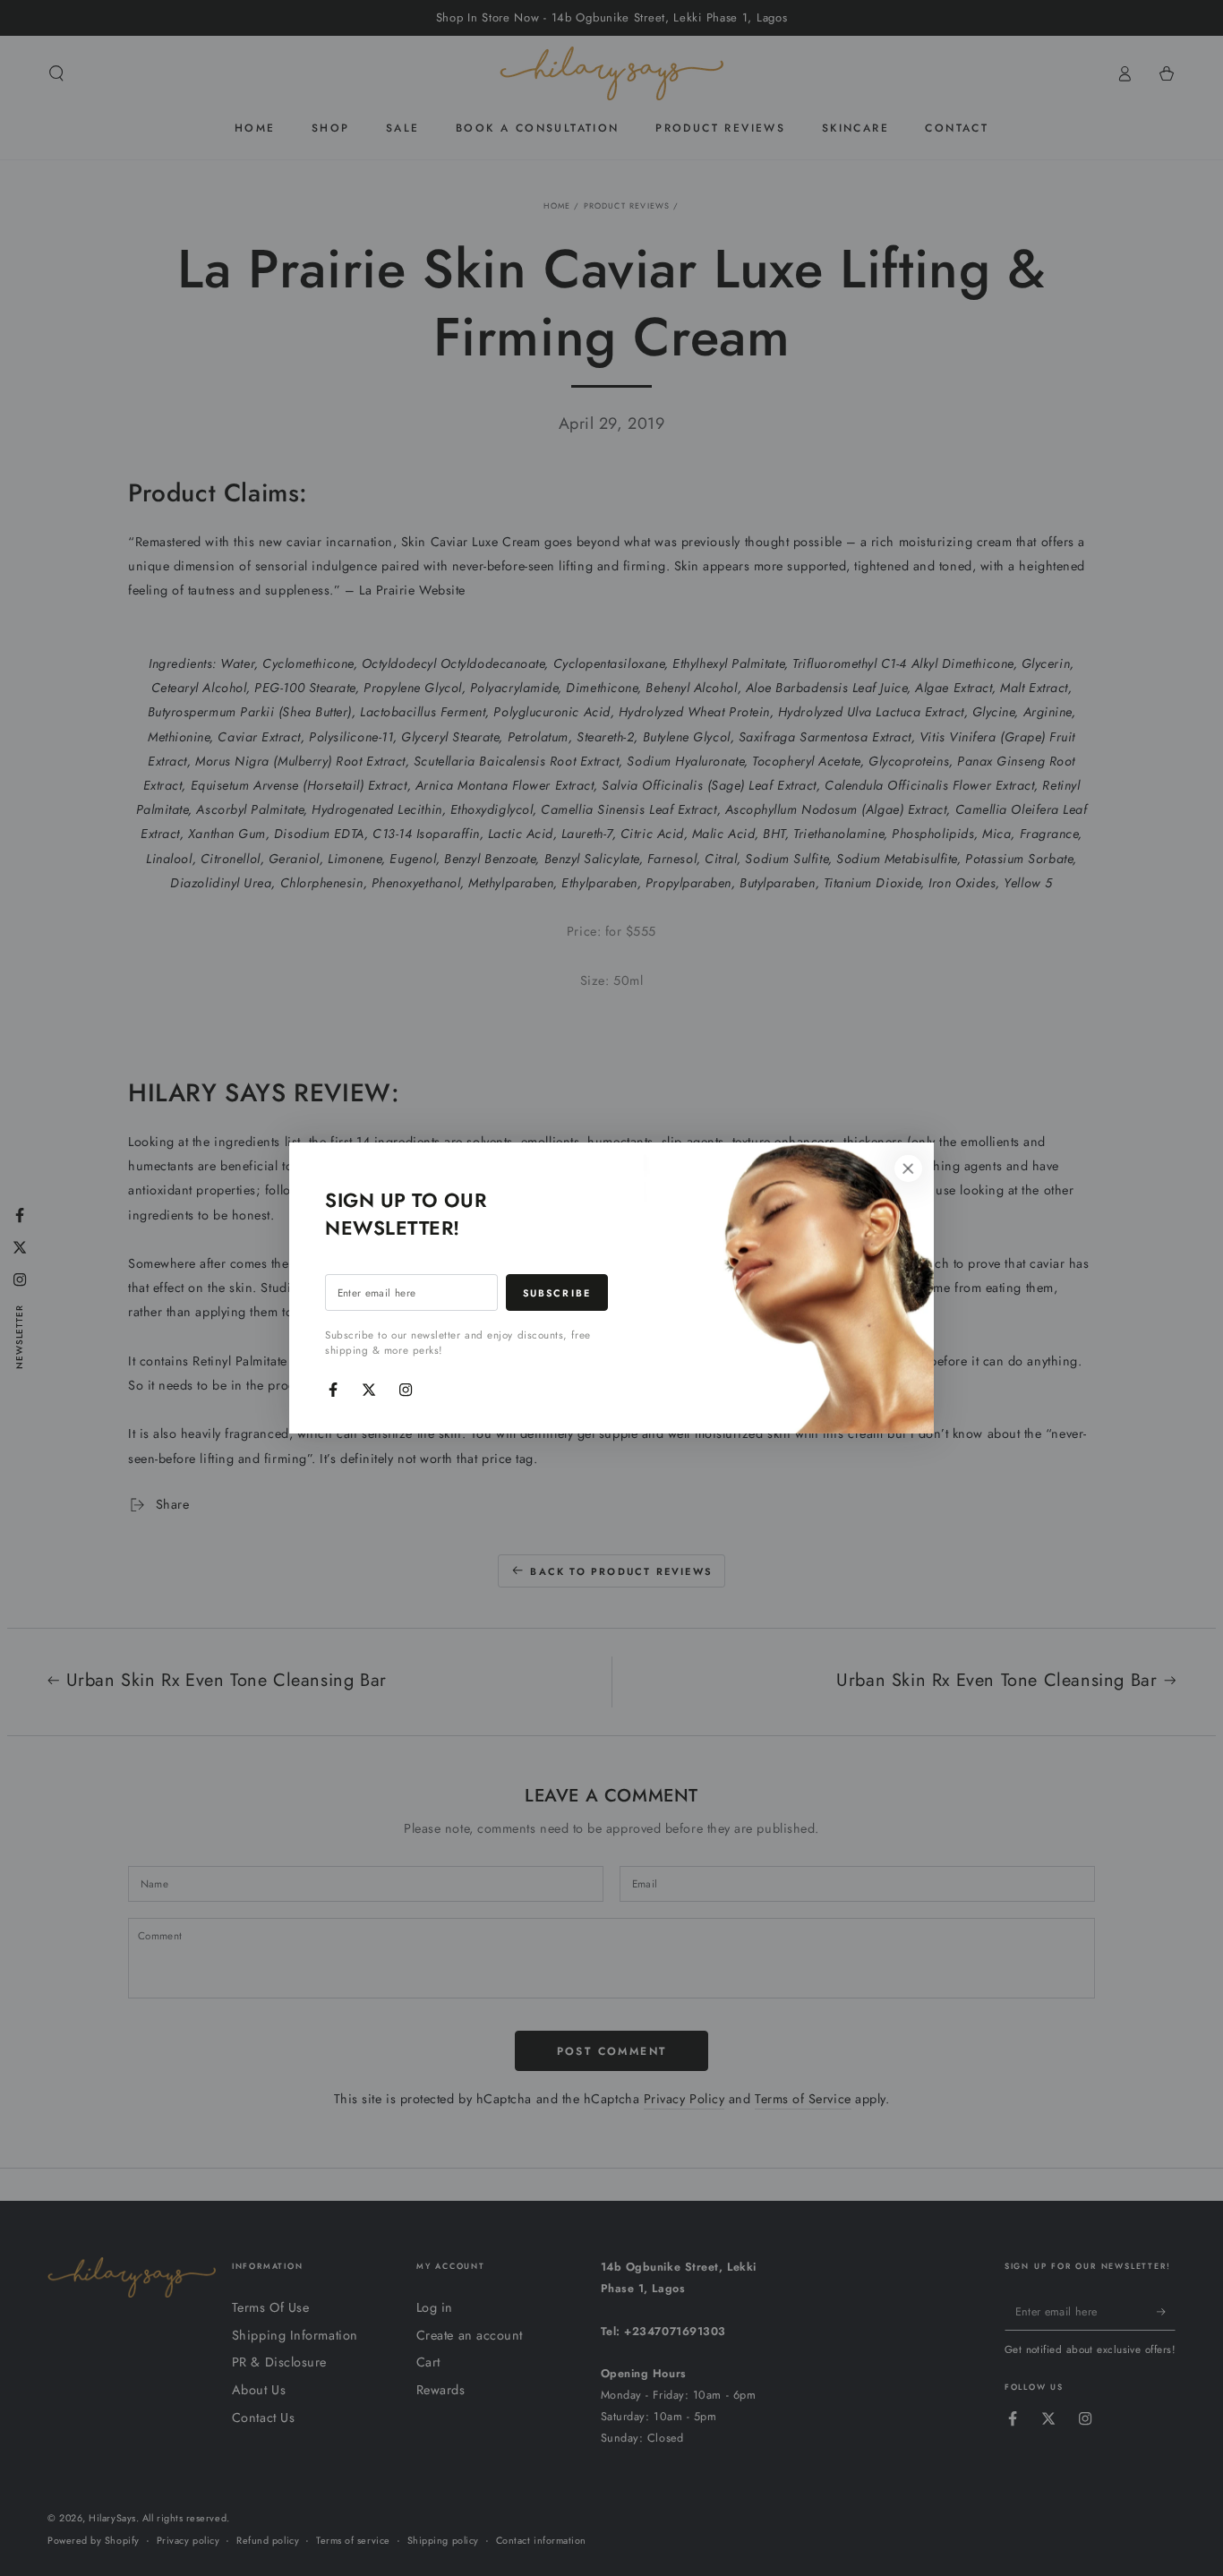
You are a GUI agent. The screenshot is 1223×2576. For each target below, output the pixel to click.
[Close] (908, 1168)
